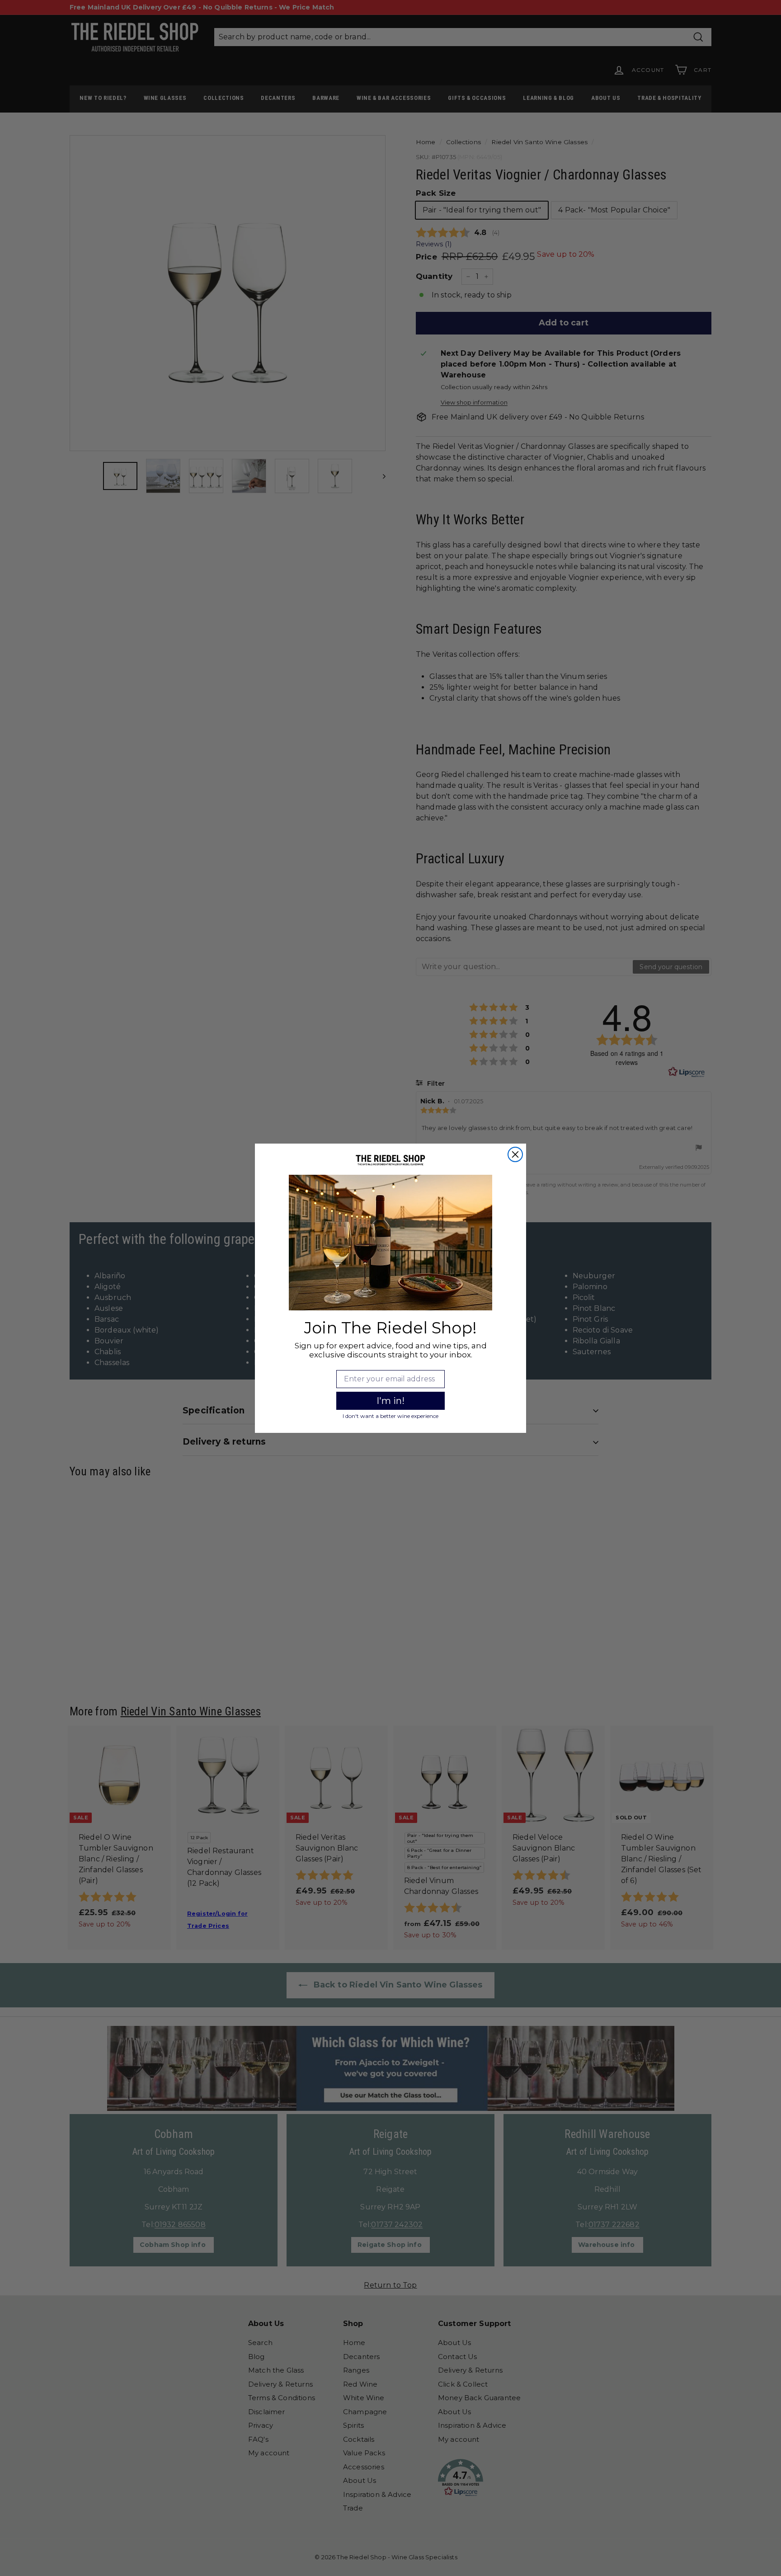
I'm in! (390, 1401)
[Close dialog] (515, 1154)
